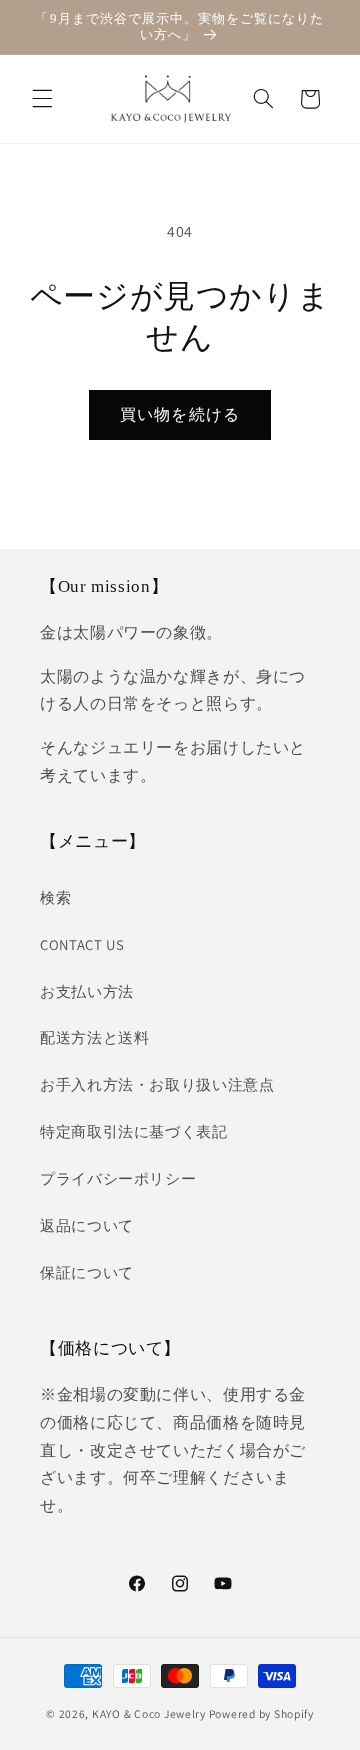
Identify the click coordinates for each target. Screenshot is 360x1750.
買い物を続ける (179, 414)
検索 (55, 897)
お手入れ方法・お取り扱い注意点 (157, 1084)
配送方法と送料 (94, 1037)
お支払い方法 (87, 991)
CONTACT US (82, 944)
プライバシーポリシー (118, 1178)
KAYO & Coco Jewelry (149, 1713)
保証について (87, 1272)
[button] (42, 99)
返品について (87, 1225)
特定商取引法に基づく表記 (134, 1131)
